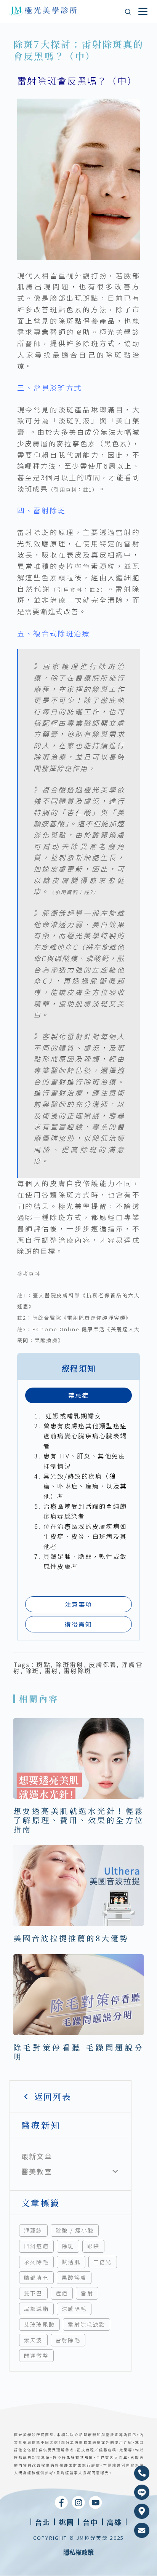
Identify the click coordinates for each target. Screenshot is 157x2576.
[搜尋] (128, 12)
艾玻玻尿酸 (40, 2324)
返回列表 (53, 2096)
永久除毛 (36, 2262)
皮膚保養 (103, 1664)
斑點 (44, 1664)
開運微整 (36, 2356)
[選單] (143, 11)
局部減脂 (36, 2309)
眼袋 (94, 2246)
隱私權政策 (78, 2552)
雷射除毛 (68, 2340)
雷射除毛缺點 (87, 2324)
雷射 (87, 2293)
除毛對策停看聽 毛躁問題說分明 (79, 2052)
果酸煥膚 (74, 2277)
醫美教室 (37, 2171)
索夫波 (33, 2340)
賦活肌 (71, 2262)
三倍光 (103, 2262)
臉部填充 (36, 2277)
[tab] (79, 1395)
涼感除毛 (74, 2309)
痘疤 (62, 2293)
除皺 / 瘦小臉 (75, 2230)
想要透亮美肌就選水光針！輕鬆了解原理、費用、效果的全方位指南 (79, 1820)
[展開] (115, 2172)
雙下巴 (33, 2293)
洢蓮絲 (33, 2230)
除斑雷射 (70, 1664)
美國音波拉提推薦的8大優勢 (71, 1938)
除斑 (68, 2246)
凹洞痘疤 (36, 2246)
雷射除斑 (78, 1670)
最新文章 (37, 2156)
